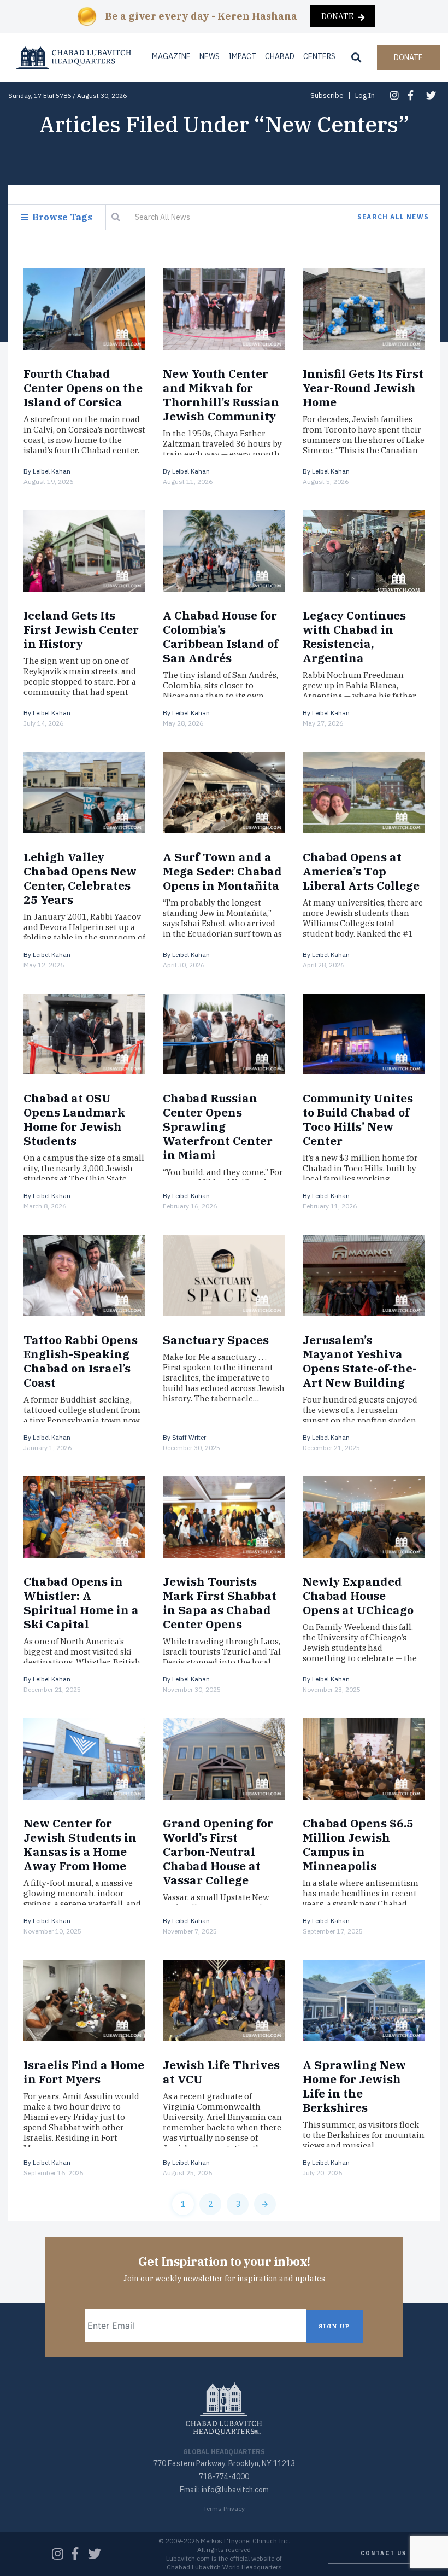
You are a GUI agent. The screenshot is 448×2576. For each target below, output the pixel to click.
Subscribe (327, 95)
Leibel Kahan (52, 471)
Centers (319, 56)
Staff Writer (189, 1437)
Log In (365, 95)
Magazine (171, 56)
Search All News (393, 217)
